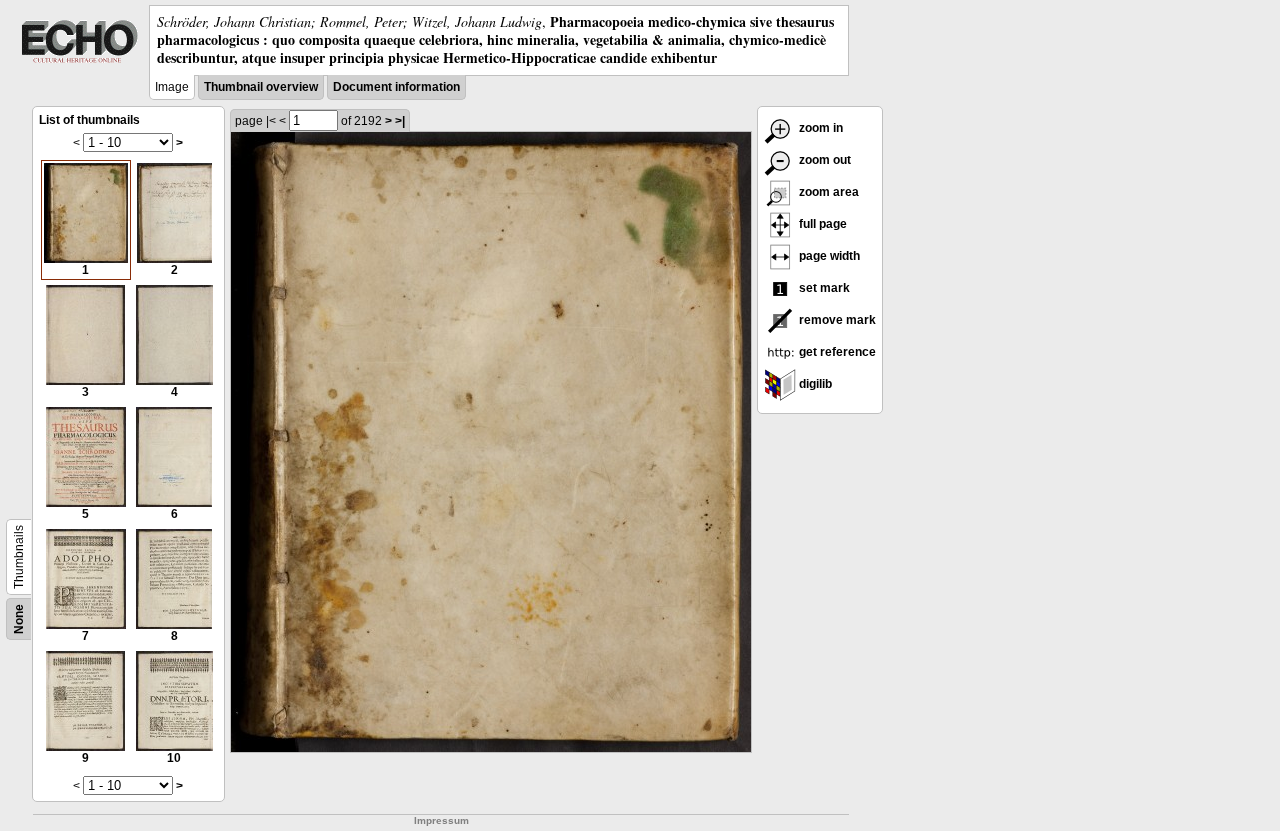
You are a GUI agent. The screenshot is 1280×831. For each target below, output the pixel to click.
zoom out (823, 160)
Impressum (441, 820)
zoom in (819, 128)
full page (821, 224)
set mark (823, 288)
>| (400, 121)
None (19, 619)
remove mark (836, 320)
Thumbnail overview (261, 87)
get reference (836, 352)
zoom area (827, 192)
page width (828, 256)
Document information (396, 87)
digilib (814, 384)
